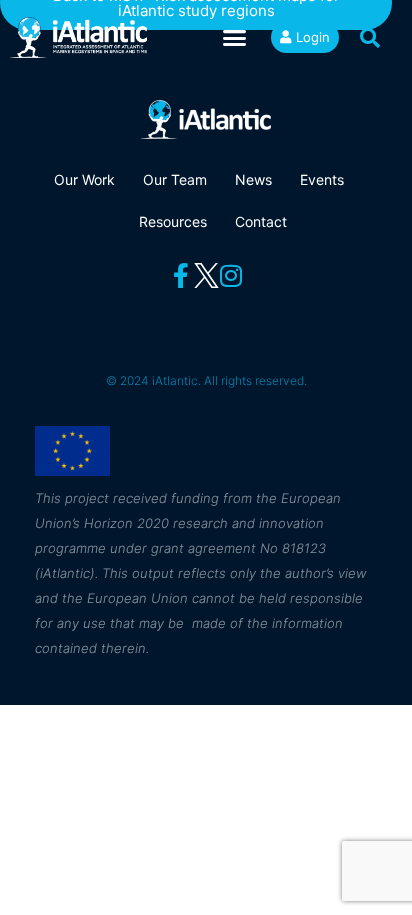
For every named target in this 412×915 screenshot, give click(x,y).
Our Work (84, 179)
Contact (261, 221)
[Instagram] (231, 275)
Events (322, 179)
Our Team (175, 179)
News (253, 179)
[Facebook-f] (181, 275)
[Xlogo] (206, 275)
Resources (173, 221)
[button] (235, 38)
